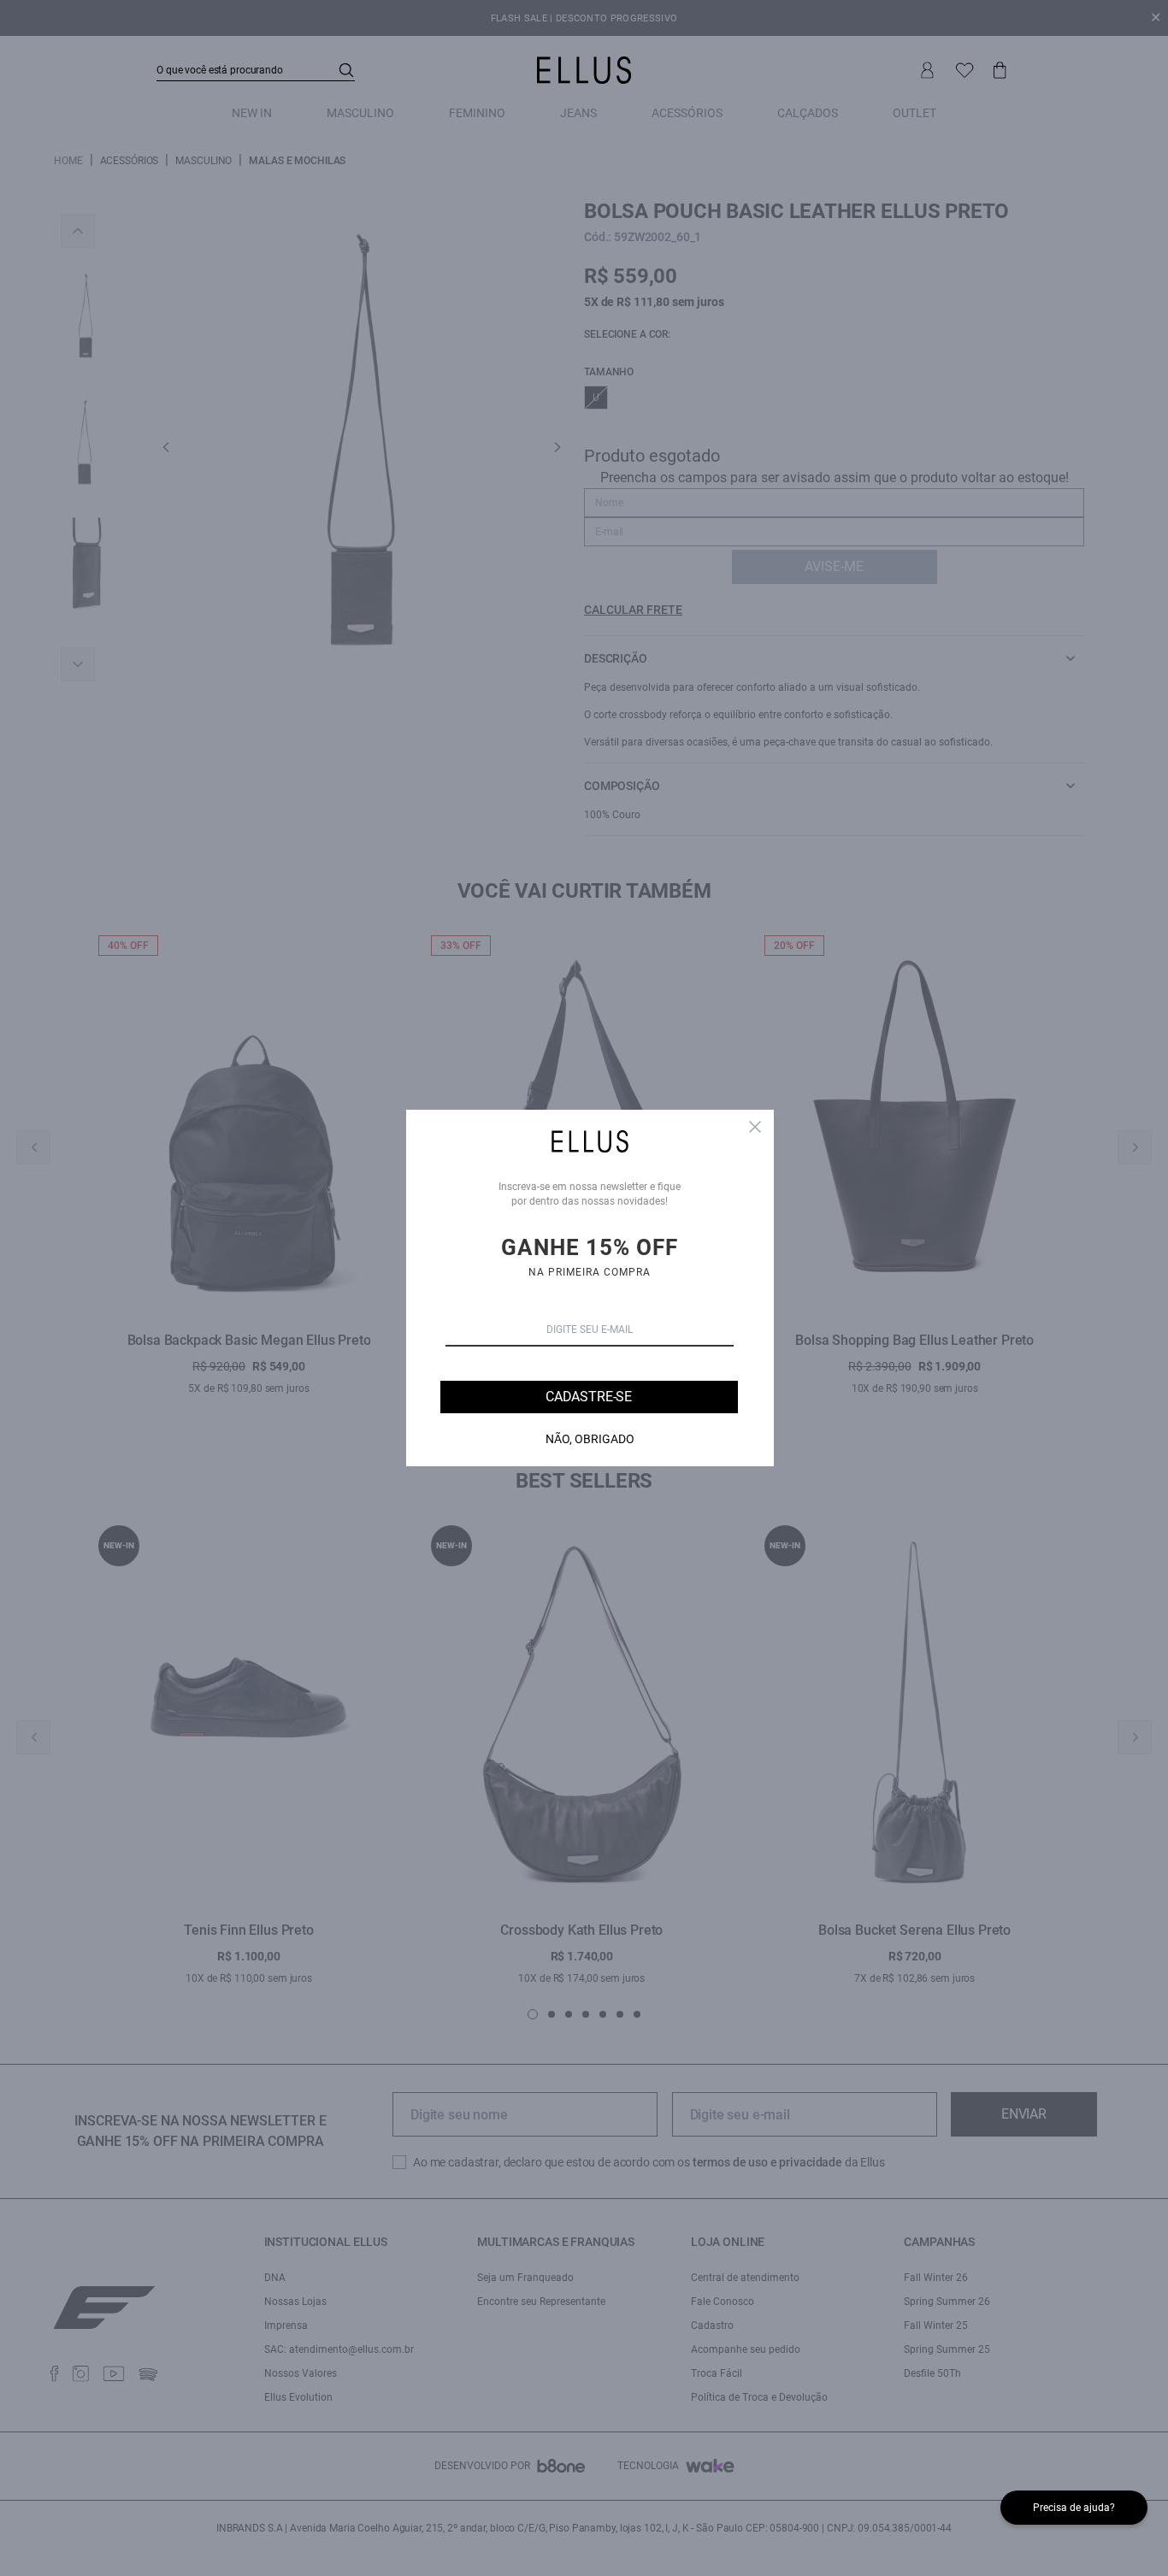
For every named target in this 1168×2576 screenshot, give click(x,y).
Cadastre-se (589, 1397)
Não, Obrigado (590, 1439)
